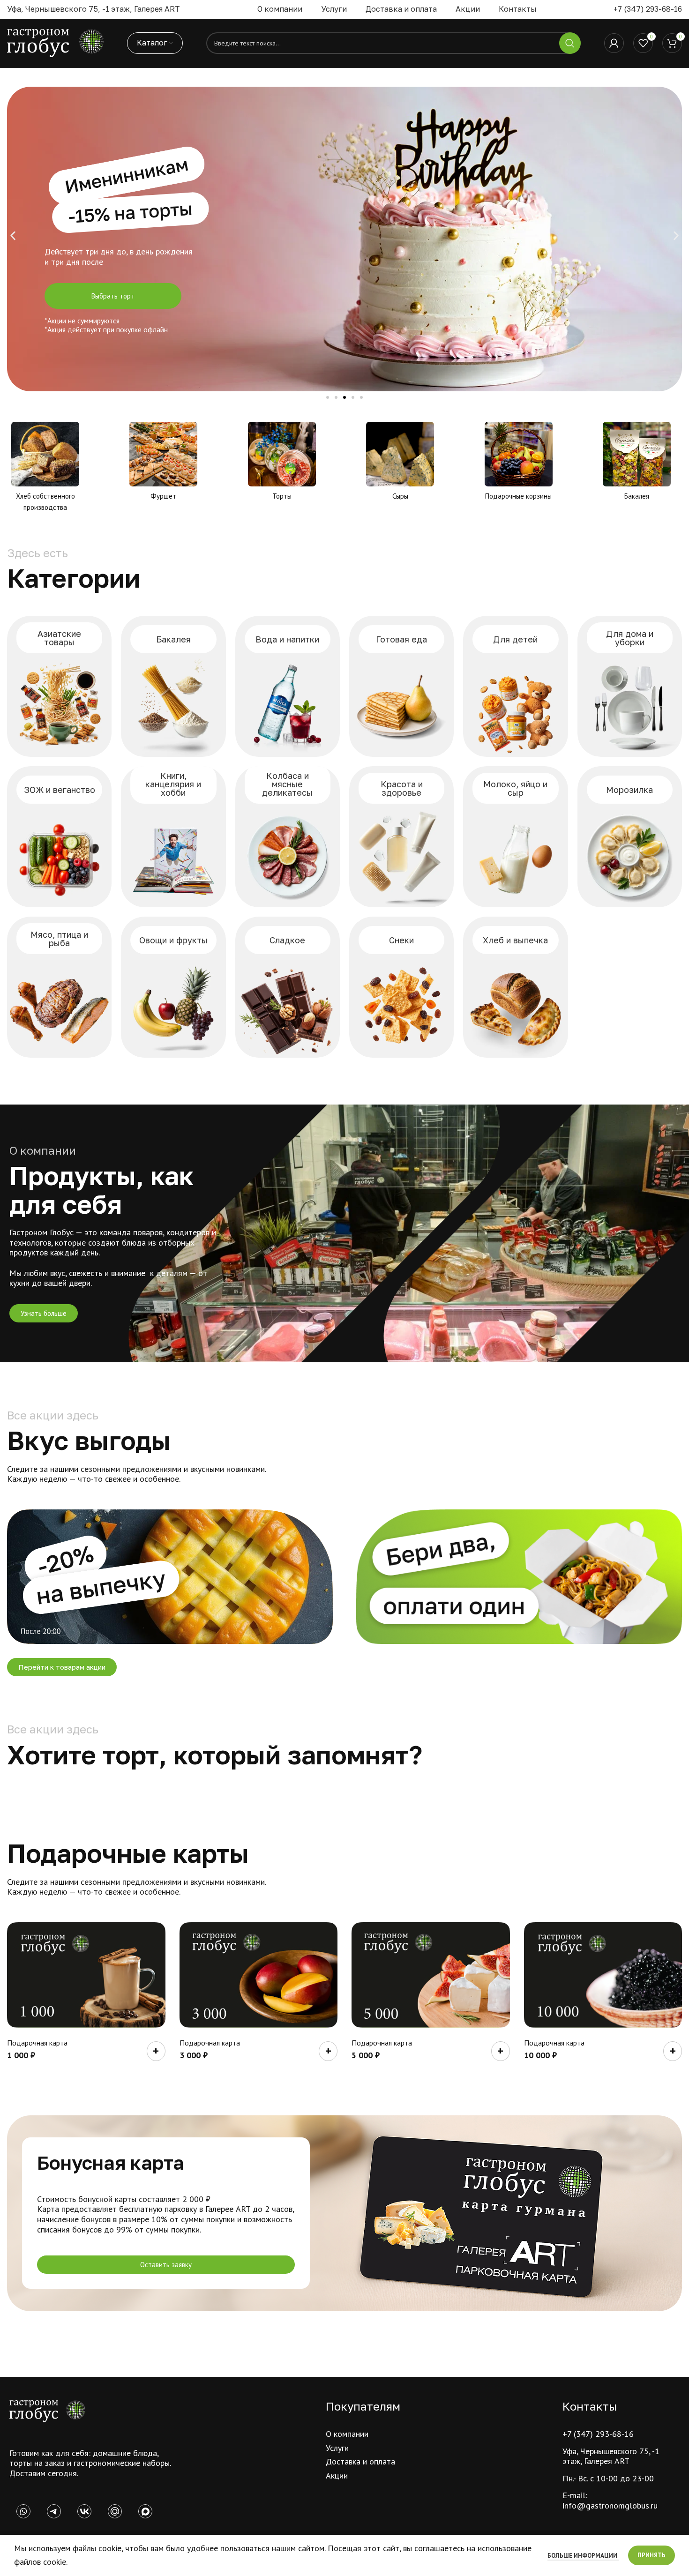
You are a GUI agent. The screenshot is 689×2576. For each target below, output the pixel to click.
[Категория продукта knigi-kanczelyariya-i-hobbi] (173, 837)
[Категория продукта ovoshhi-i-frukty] (173, 987)
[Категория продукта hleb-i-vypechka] (515, 987)
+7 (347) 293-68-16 (648, 9)
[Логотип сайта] (55, 42)
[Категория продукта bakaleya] (173, 686)
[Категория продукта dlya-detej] (515, 686)
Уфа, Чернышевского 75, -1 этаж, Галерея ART (611, 2456)
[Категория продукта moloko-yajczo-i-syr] (515, 837)
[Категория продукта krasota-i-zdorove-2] (401, 837)
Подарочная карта (37, 2043)
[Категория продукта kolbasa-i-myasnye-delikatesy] (288, 837)
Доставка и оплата (360, 2461)
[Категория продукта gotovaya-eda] (401, 686)
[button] (13, 236)
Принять (652, 2555)
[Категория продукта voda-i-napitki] (288, 686)
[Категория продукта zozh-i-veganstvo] (59, 837)
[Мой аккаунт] (614, 43)
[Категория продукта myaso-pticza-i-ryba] (59, 987)
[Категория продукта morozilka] (630, 837)
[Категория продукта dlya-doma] (630, 686)
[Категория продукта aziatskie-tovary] (59, 686)
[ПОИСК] (570, 43)
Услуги (337, 2448)
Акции (337, 2475)
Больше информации (583, 2556)
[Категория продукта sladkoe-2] (288, 987)
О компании (347, 2434)
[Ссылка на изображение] (47, 2410)
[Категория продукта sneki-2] (401, 987)
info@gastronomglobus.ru (610, 2505)
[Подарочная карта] (86, 1975)
